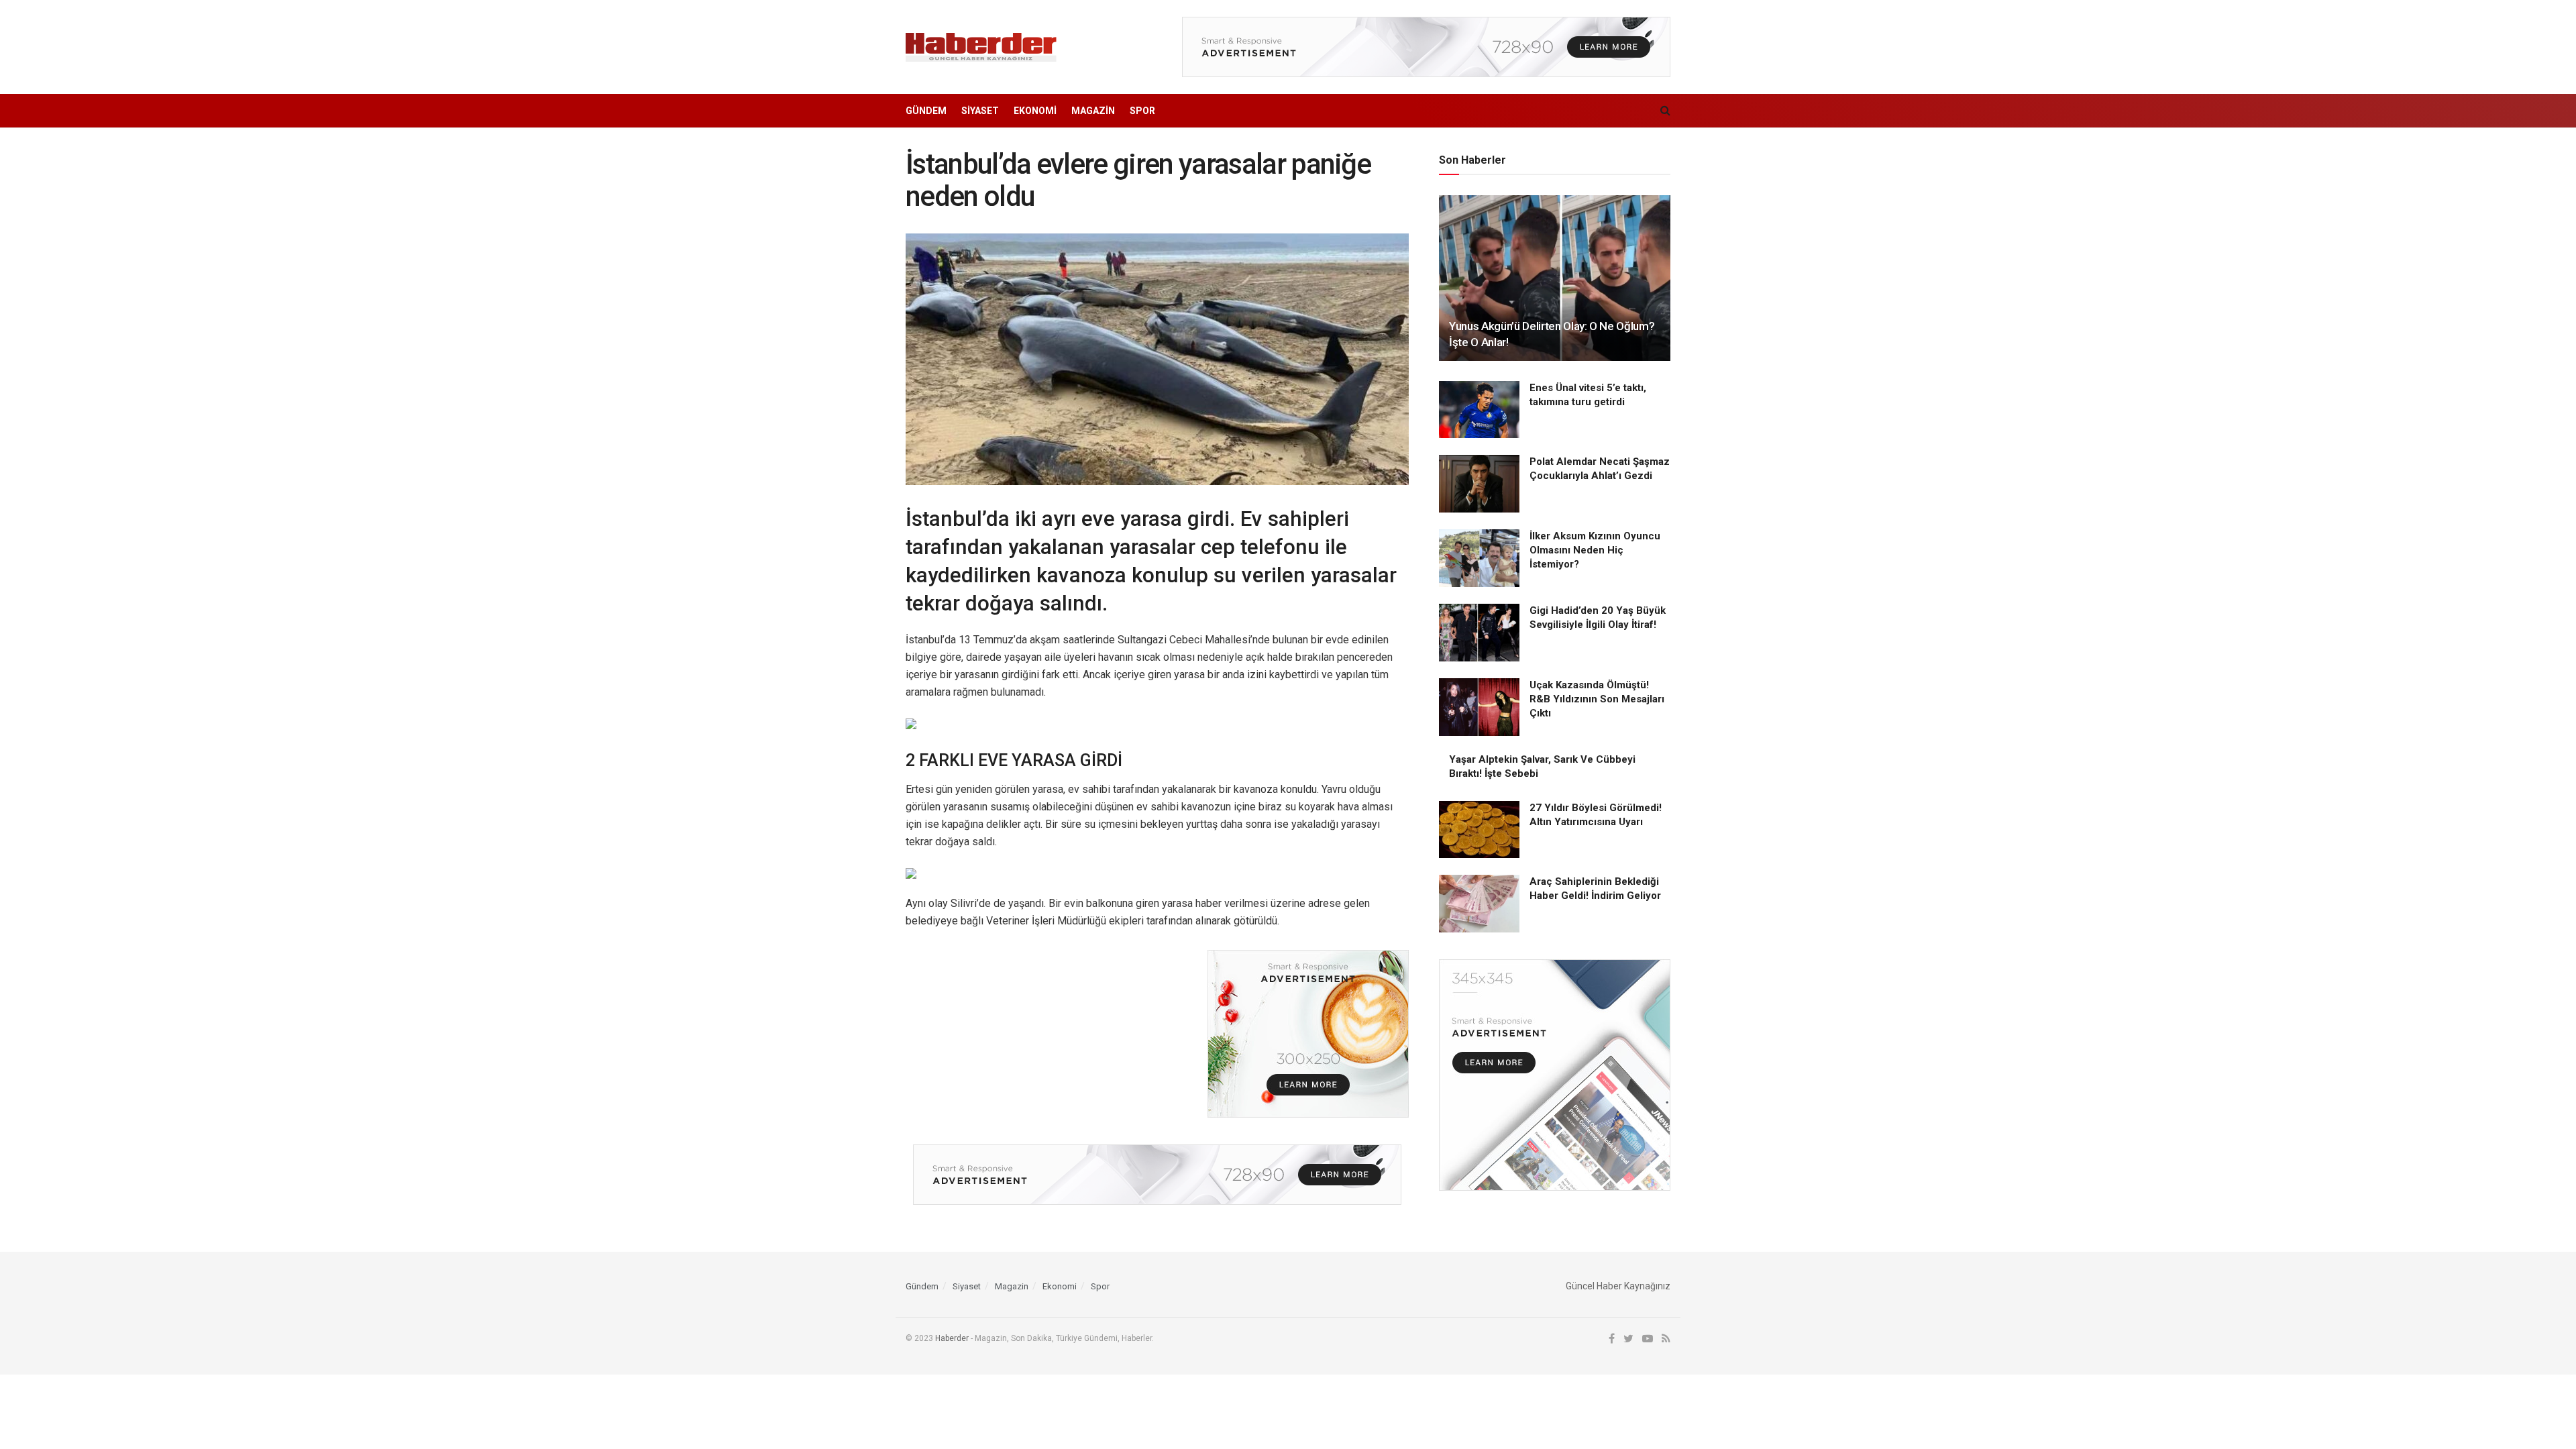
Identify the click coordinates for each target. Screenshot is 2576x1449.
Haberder (952, 1338)
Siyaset (980, 111)
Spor (1142, 111)
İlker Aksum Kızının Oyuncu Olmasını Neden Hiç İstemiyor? (1595, 550)
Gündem (926, 111)
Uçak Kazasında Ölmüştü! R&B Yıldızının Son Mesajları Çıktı (1597, 699)
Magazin (1093, 111)
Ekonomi (1035, 111)
